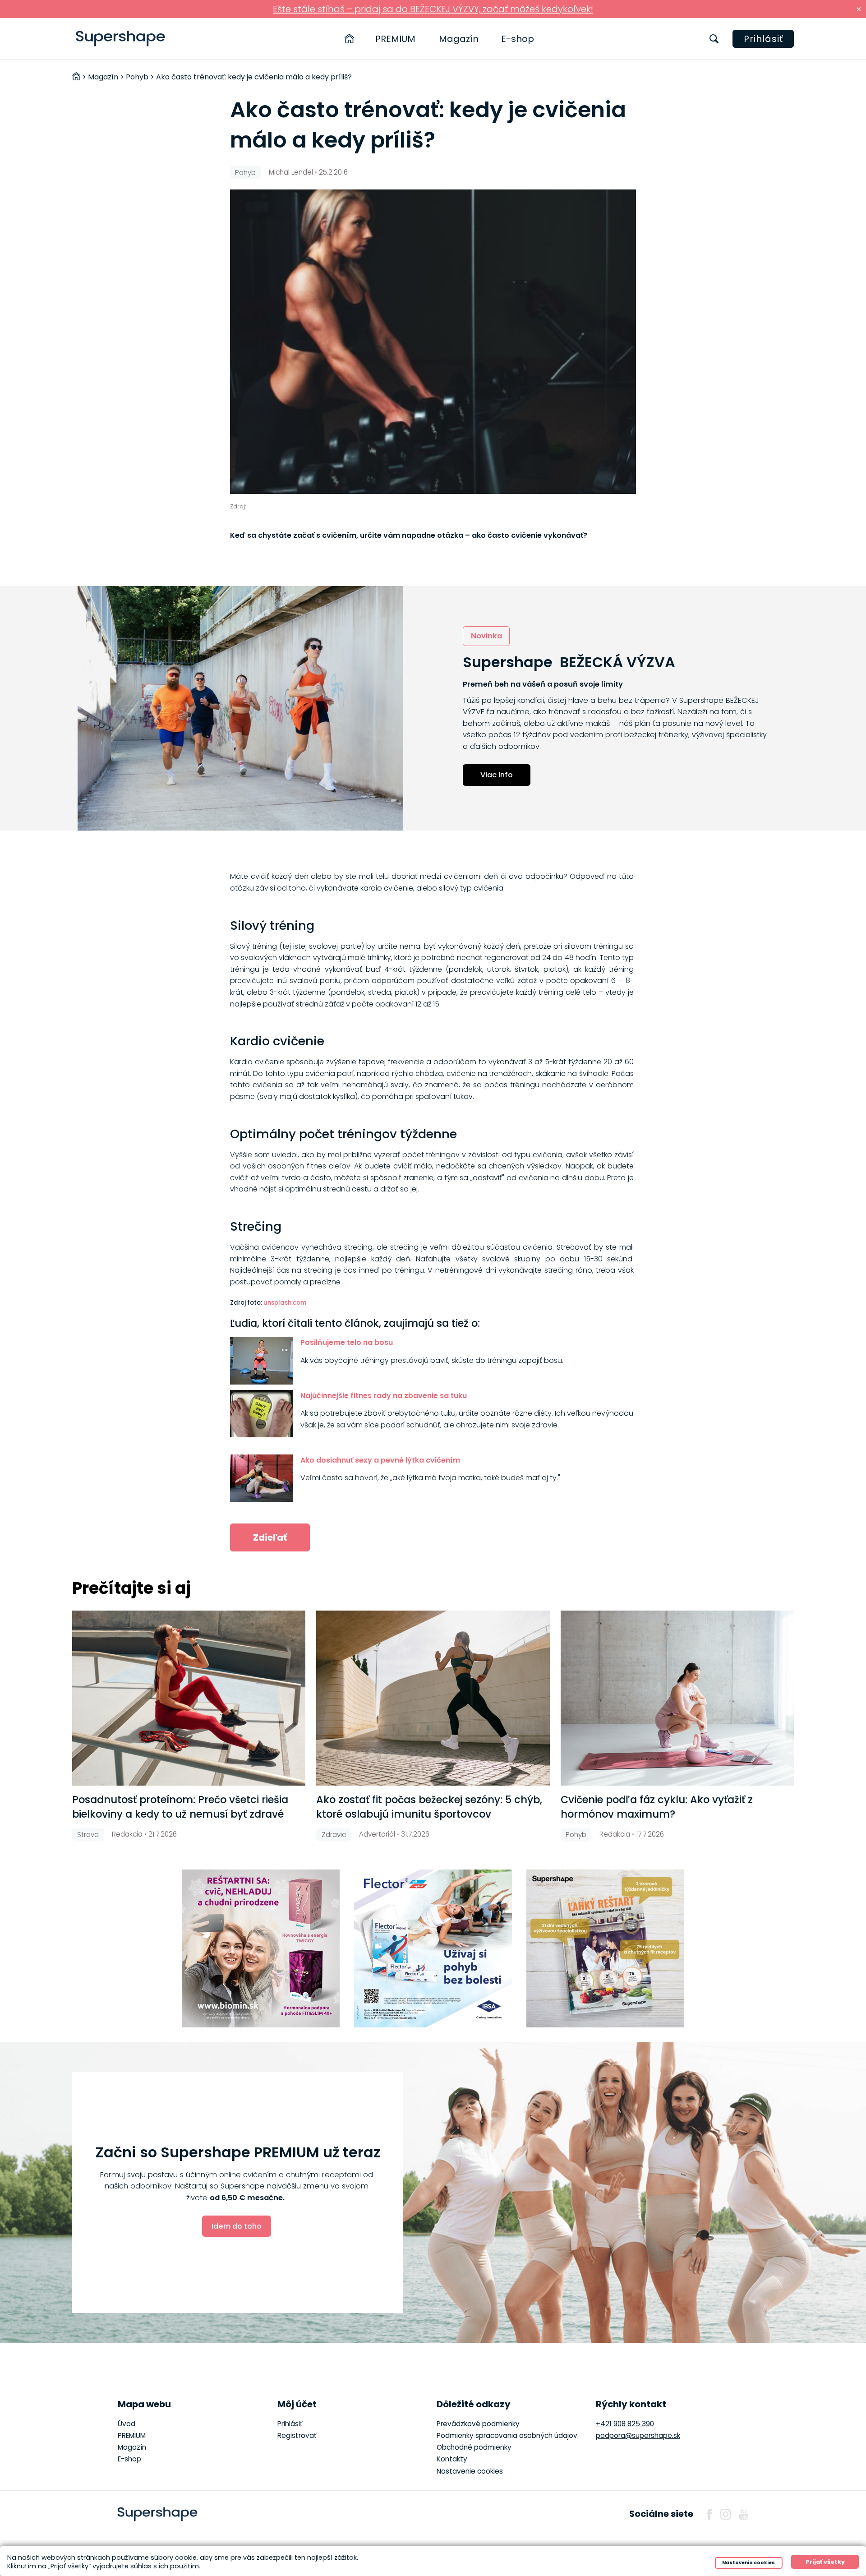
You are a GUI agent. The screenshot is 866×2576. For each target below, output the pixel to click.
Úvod (127, 2424)
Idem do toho (237, 2226)
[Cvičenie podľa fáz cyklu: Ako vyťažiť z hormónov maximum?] (677, 1698)
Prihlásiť (763, 39)
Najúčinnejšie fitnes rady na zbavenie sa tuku (384, 1396)
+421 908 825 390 (625, 2424)
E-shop (518, 39)
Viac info (497, 775)
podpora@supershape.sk (638, 2435)
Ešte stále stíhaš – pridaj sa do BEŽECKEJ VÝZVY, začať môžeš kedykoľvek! (433, 9)
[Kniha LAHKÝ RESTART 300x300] (605, 1948)
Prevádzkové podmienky (478, 2424)
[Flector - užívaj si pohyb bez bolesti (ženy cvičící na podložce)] (433, 1948)
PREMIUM (395, 39)
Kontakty (452, 2459)
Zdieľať (270, 1537)
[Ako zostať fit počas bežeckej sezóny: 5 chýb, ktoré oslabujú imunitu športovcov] (433, 1698)
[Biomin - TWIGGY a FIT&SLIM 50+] (261, 1948)
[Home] (349, 39)
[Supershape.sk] (121, 39)
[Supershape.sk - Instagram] (726, 2514)
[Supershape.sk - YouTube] (744, 2514)
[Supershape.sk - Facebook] (709, 2514)
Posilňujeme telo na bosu (347, 1342)
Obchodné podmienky (474, 2447)
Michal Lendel (291, 172)
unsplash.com (285, 1303)
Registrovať (297, 2435)
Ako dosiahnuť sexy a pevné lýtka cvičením (380, 1460)
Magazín (459, 39)
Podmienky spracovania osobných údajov (507, 2435)
